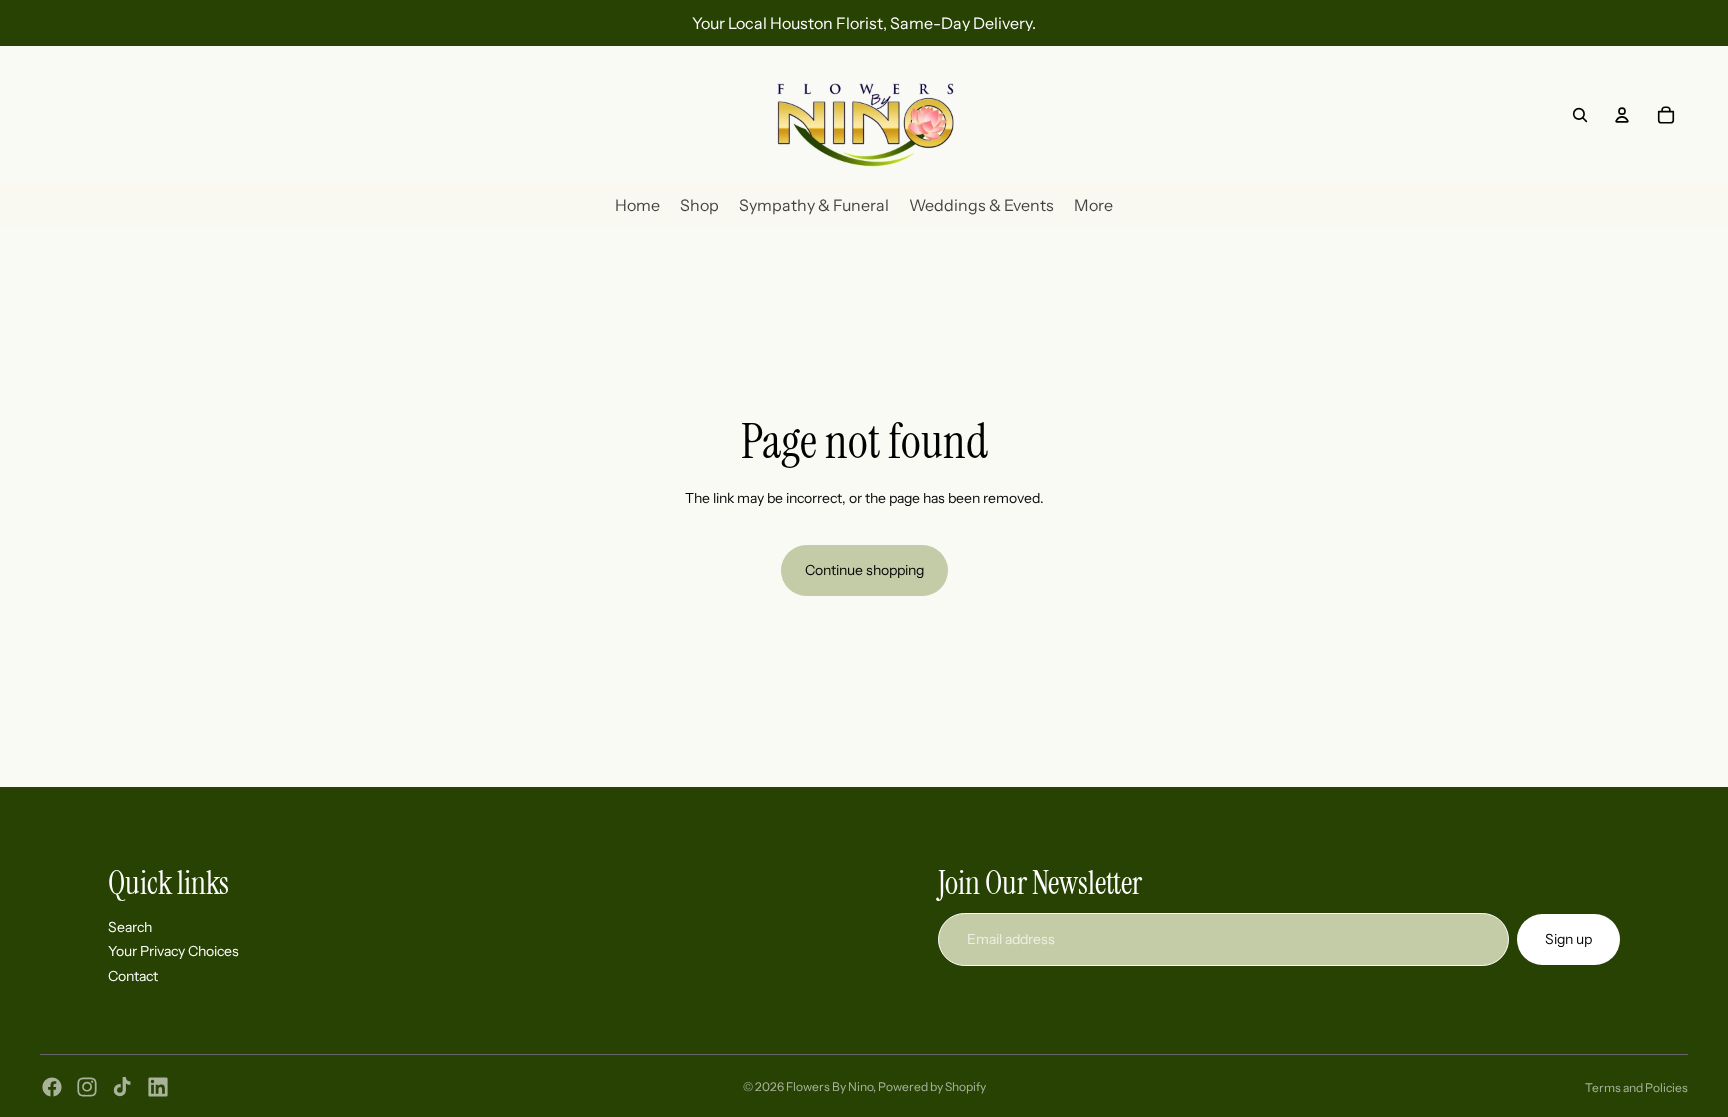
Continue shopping (864, 570)
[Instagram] (87, 1087)
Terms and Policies (1636, 1087)
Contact (133, 975)
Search (130, 926)
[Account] (1622, 115)
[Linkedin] (158, 1087)
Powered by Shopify (932, 1086)
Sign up (1568, 938)
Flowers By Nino (829, 1086)
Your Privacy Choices (173, 951)
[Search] (1580, 115)
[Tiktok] (122, 1087)
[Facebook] (52, 1087)
